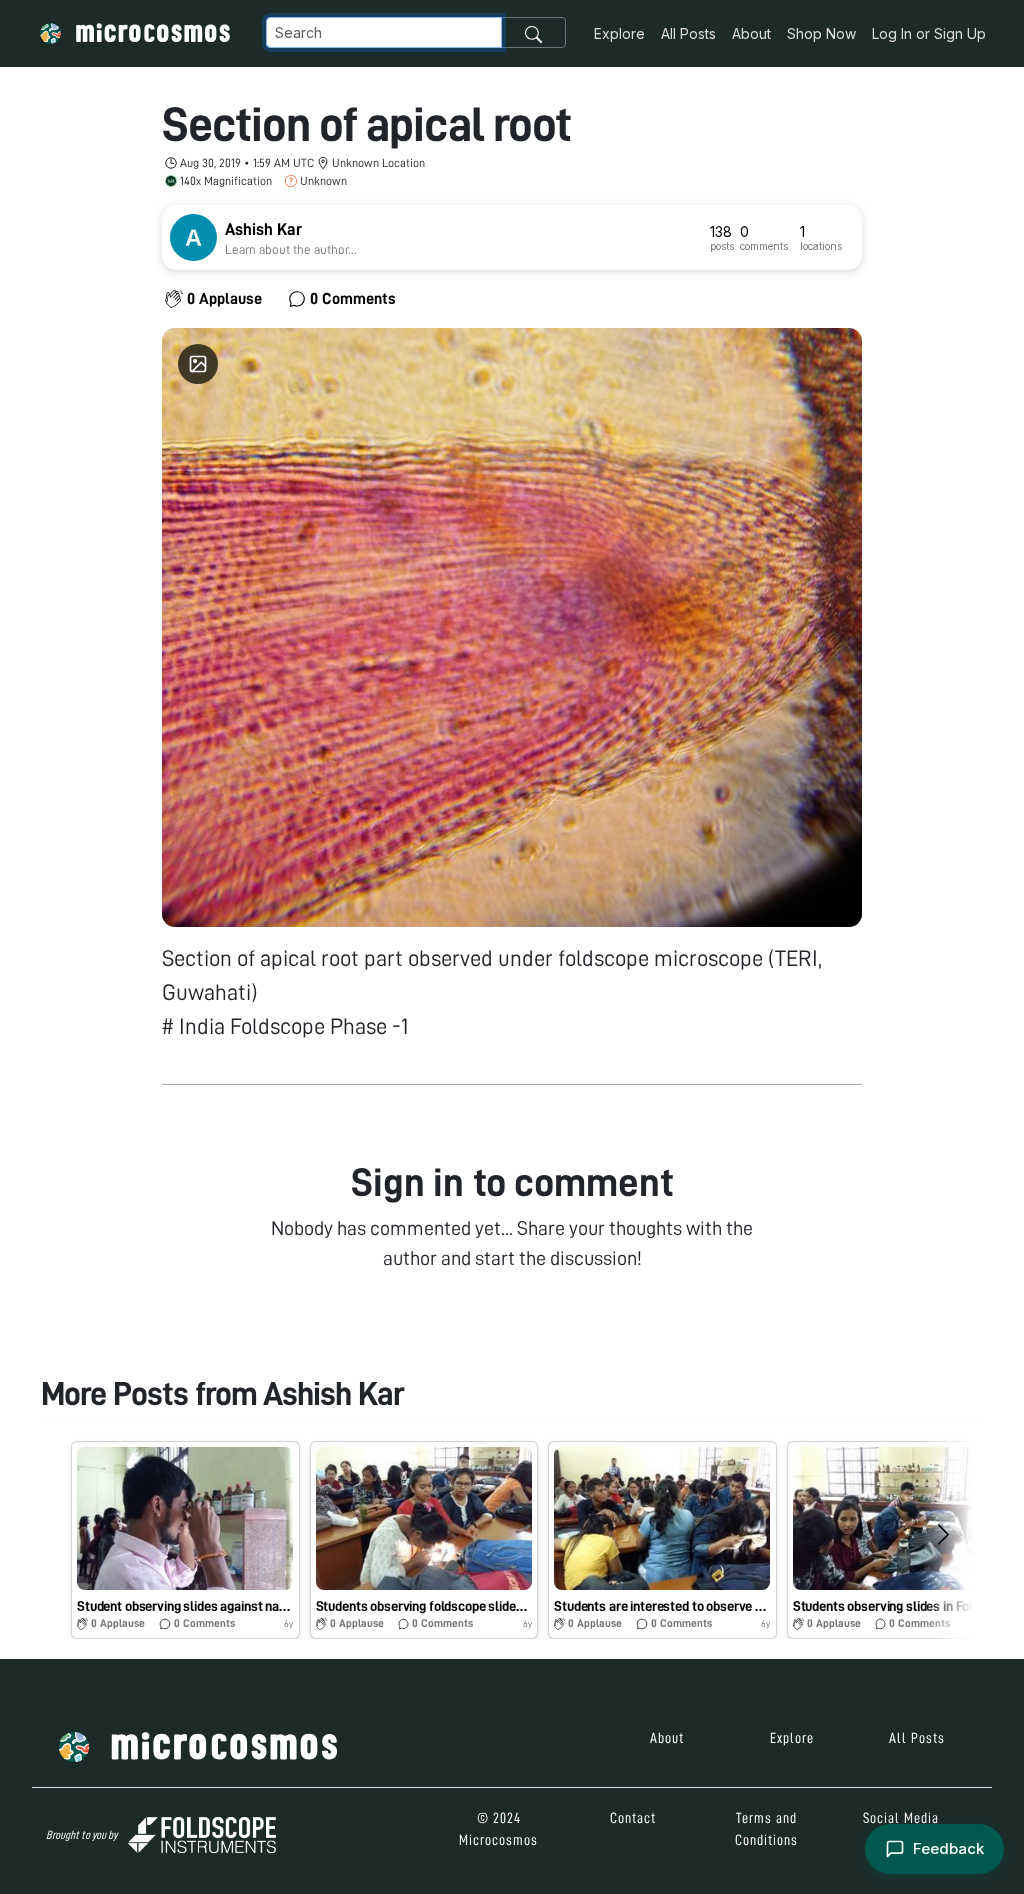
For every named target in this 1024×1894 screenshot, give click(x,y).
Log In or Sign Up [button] (929, 33)
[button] (185, 1540)
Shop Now (821, 33)
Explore (619, 33)
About (751, 33)
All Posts (688, 33)
